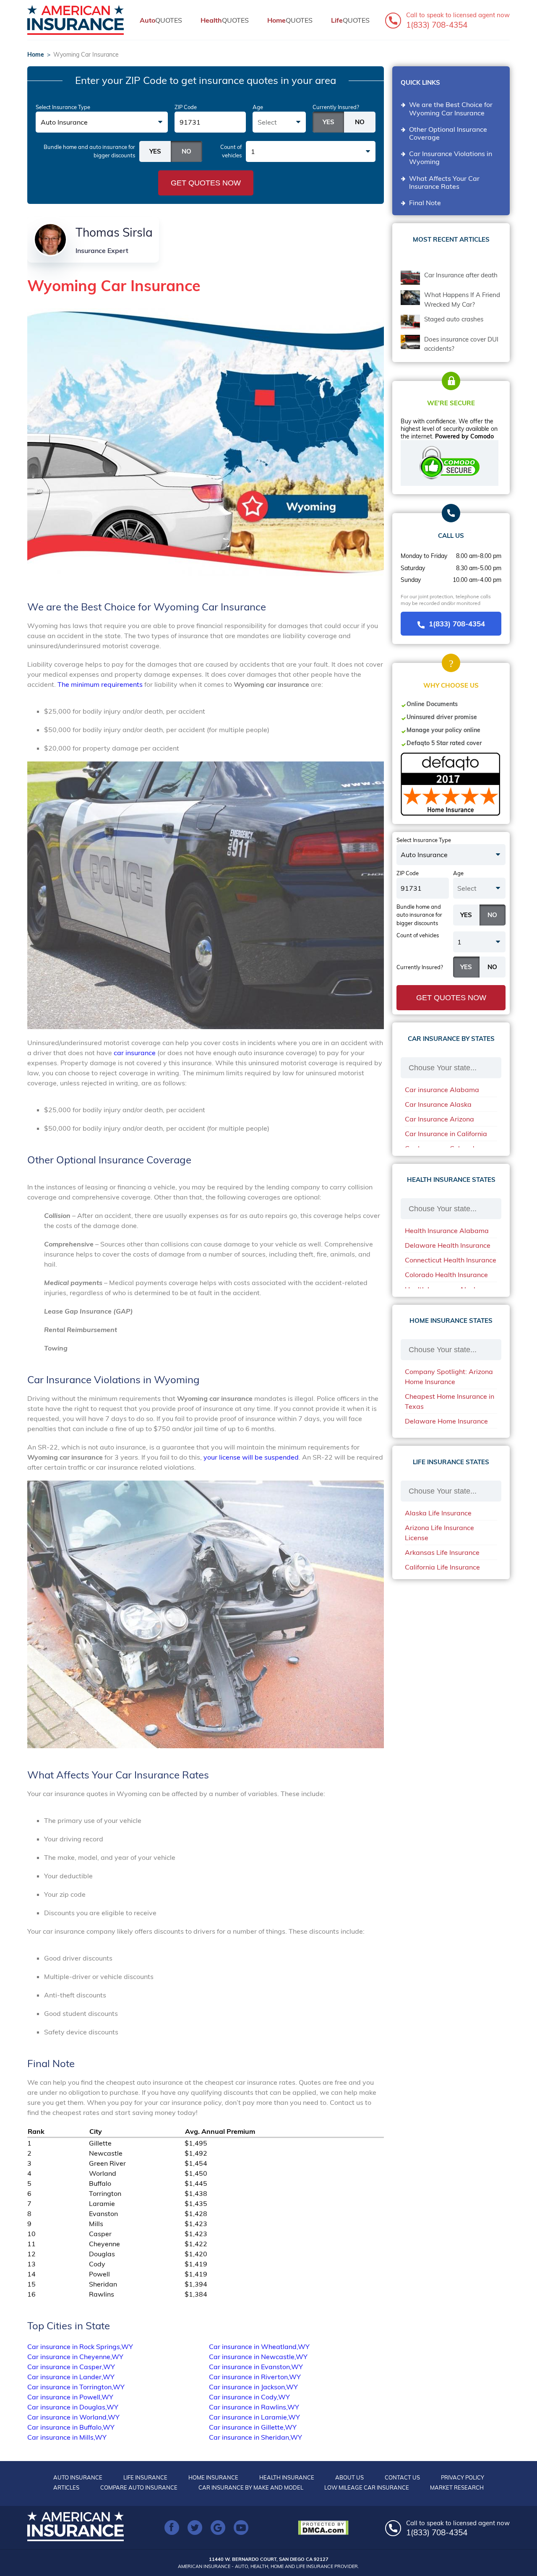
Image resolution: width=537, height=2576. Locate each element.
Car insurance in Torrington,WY (76, 2387)
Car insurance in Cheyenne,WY (75, 2357)
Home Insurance (213, 2477)
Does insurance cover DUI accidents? (461, 344)
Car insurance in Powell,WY (70, 2397)
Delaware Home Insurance (446, 1421)
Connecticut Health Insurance (451, 1260)
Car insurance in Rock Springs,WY (80, 2347)
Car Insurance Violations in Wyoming (451, 158)
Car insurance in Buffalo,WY (71, 2427)
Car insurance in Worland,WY (73, 2417)
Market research (457, 2487)
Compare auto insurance (139, 2487)
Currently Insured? (336, 107)
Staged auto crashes (454, 319)
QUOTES (161, 20)
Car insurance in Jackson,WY (253, 2387)
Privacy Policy (463, 2477)
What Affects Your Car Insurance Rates (444, 182)
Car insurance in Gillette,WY (253, 2427)
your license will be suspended (251, 1457)
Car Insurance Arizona (439, 1119)
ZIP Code (186, 107)
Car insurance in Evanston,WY (256, 2367)
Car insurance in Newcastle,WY (258, 2357)
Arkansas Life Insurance (442, 1552)
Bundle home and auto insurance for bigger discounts (89, 151)
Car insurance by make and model (251, 2487)
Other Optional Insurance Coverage (448, 133)
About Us (349, 2477)
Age (258, 107)
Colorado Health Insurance (446, 1275)
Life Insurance (145, 2477)
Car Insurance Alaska (438, 1104)
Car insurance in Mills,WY (67, 2437)
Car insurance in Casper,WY (71, 2367)
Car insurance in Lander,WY (71, 2377)
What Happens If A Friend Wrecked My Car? (462, 300)
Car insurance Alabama (442, 1090)
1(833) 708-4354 (457, 624)
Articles (66, 2487)
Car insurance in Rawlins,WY (254, 2407)
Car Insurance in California (446, 1134)
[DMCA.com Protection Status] (325, 2528)
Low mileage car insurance (367, 2487)
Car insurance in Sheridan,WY (255, 2437)
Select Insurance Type (63, 107)
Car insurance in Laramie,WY (254, 2417)
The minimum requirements (100, 684)
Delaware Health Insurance (448, 1245)
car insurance (135, 1053)
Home (36, 55)
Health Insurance (287, 2477)
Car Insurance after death (461, 275)
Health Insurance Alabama (447, 1231)
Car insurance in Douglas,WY (73, 2407)
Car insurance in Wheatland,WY (259, 2347)
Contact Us (402, 2477)
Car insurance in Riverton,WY (255, 2377)
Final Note (425, 203)
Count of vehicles (231, 151)
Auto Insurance (78, 2477)
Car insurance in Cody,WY (249, 2397)
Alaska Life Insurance (438, 1513)
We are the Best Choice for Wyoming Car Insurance (451, 108)
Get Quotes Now (206, 183)
